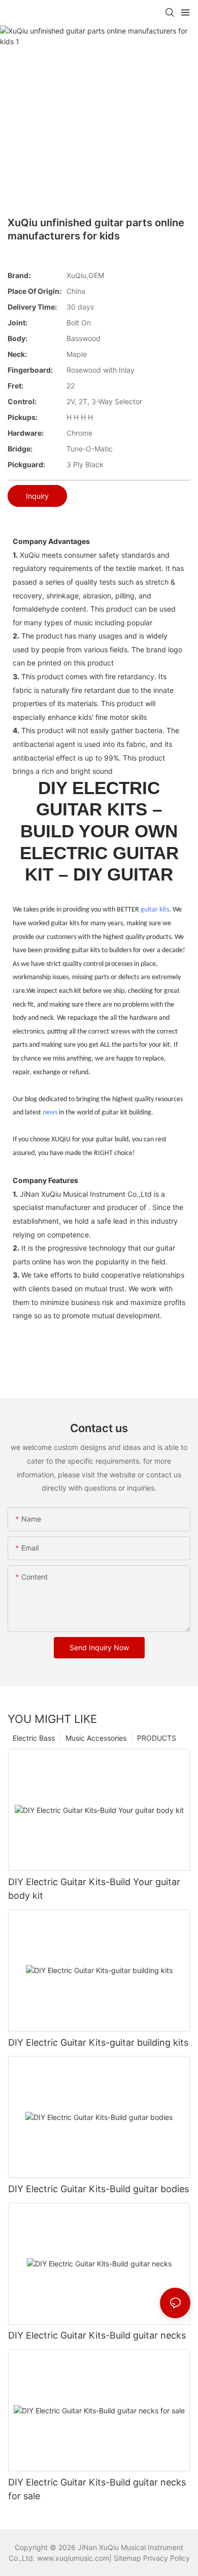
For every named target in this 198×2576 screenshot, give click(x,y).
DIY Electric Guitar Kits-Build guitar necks (97, 2335)
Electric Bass (34, 1738)
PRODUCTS (157, 1738)
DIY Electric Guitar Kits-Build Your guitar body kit (94, 1889)
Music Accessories (96, 1738)
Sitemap (127, 2558)
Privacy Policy (167, 2558)
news (50, 1113)
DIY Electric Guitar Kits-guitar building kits (98, 2042)
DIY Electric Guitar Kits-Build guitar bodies (98, 2189)
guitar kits (155, 910)
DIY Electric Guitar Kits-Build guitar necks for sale (97, 2489)
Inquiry (37, 496)
